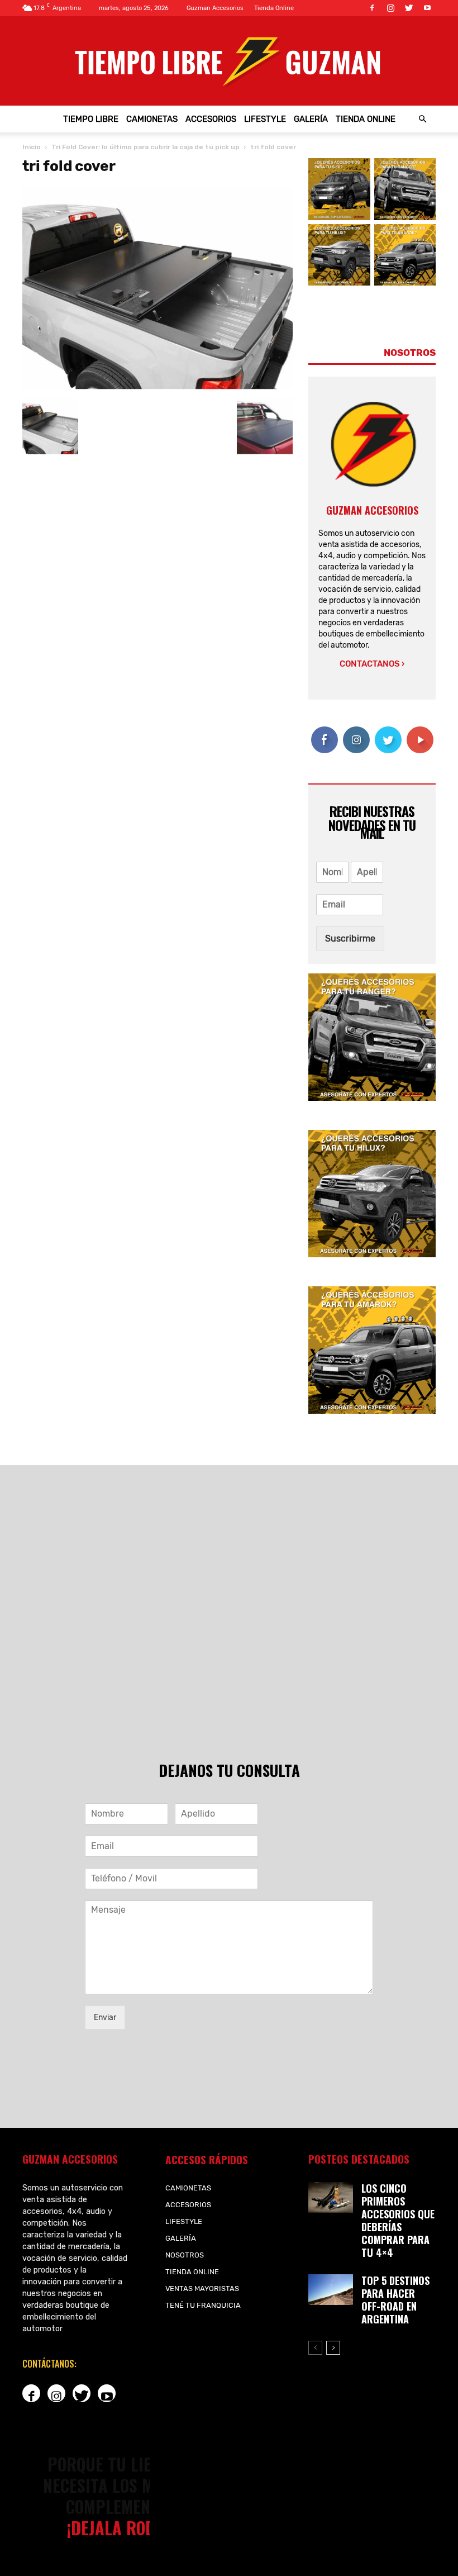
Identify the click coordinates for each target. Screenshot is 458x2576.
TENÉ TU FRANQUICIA (203, 2305)
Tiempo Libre (91, 119)
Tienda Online (274, 8)
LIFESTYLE (265, 119)
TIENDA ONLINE (366, 119)
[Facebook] (372, 8)
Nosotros (185, 2255)
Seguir (356, 731)
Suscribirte (425, 731)
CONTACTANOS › (372, 664)
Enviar (105, 2017)
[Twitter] (409, 8)
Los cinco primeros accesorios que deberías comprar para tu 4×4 (398, 2220)
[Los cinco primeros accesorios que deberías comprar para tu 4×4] (331, 2197)
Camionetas (152, 119)
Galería (311, 119)
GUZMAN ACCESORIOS (372, 510)
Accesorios (211, 119)
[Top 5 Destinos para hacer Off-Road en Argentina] (331, 2290)
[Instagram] (390, 8)
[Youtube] (427, 8)
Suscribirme (350, 938)
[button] (422, 119)
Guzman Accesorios (215, 8)
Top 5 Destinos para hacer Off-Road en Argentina (395, 2300)
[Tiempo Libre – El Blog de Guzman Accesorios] (229, 61)
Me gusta (324, 735)
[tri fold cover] (158, 387)
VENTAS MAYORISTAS (202, 2289)
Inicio (32, 147)
